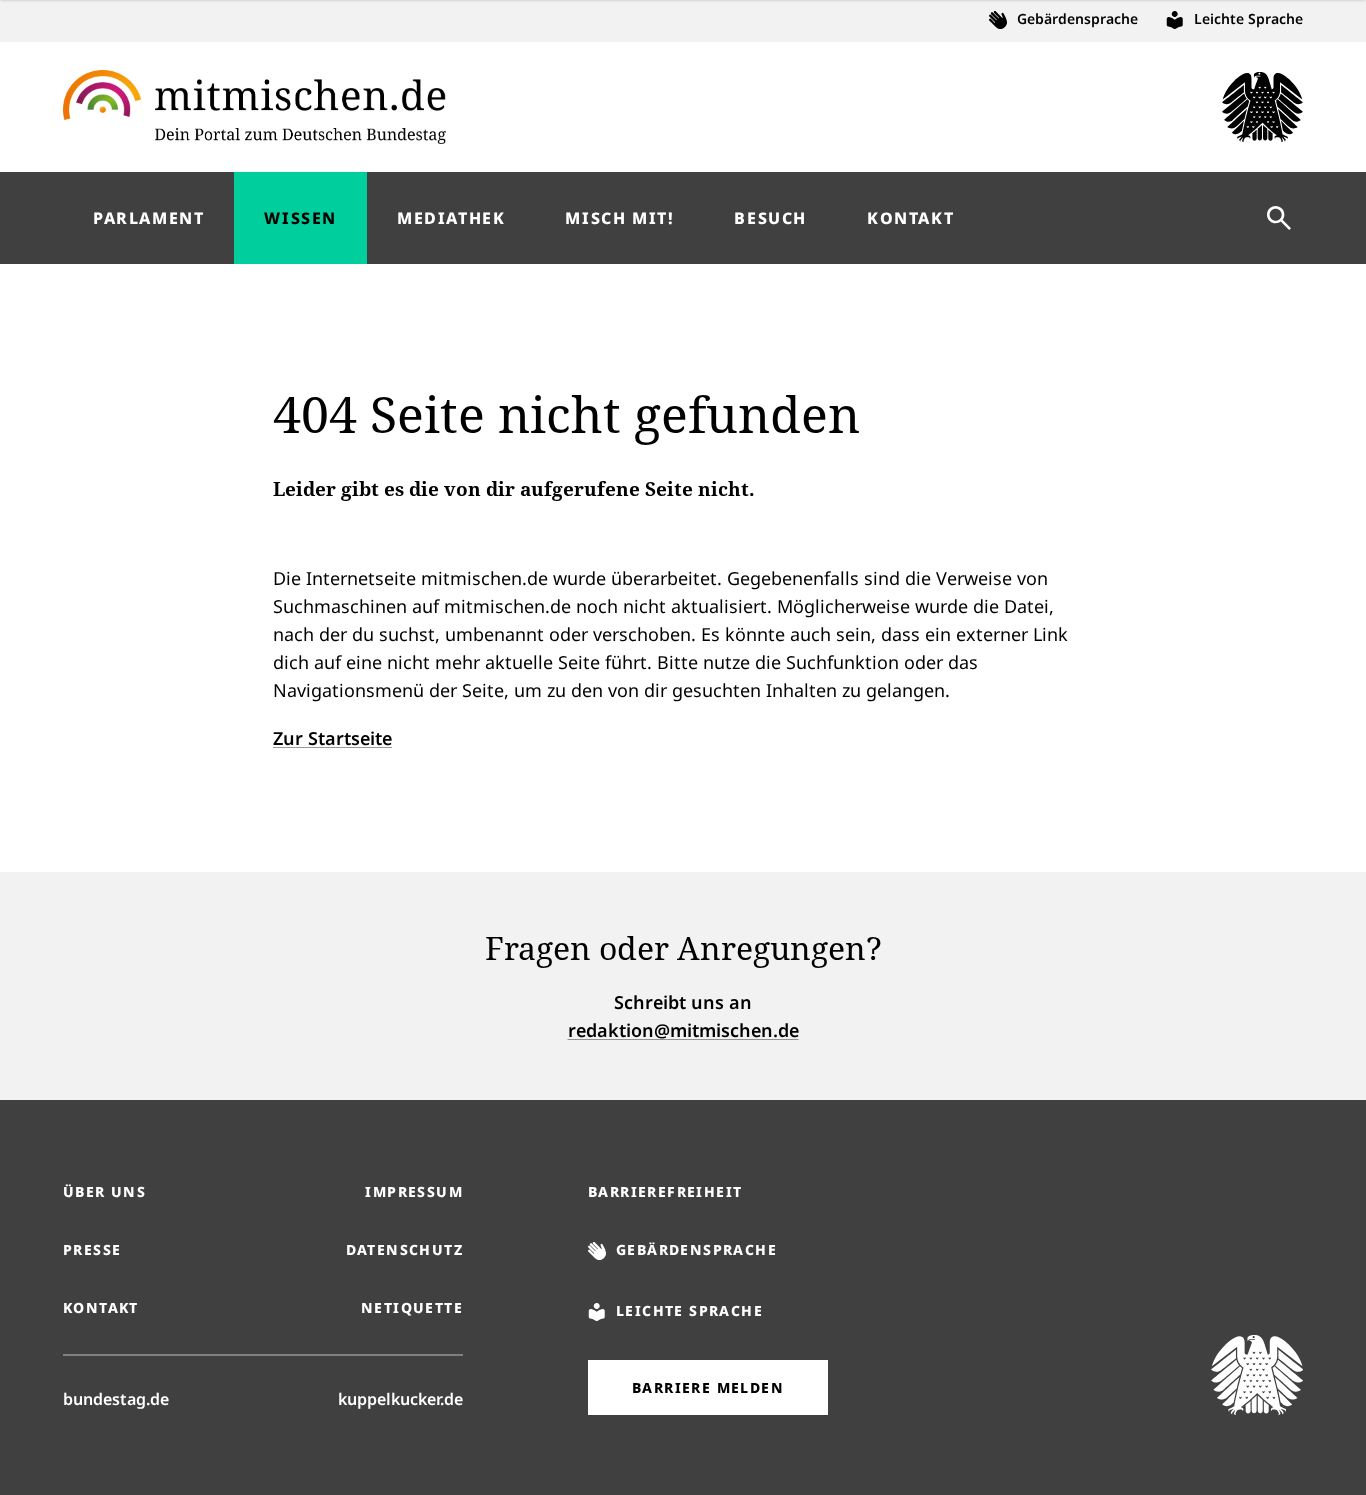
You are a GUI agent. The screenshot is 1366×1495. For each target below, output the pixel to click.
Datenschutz (404, 1249)
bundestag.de (116, 1398)
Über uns (104, 1191)
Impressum (414, 1191)
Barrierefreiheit (665, 1191)
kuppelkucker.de (400, 1398)
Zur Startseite (332, 738)
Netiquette (412, 1307)
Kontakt (101, 1307)
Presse (92, 1249)
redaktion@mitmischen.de (683, 1030)
